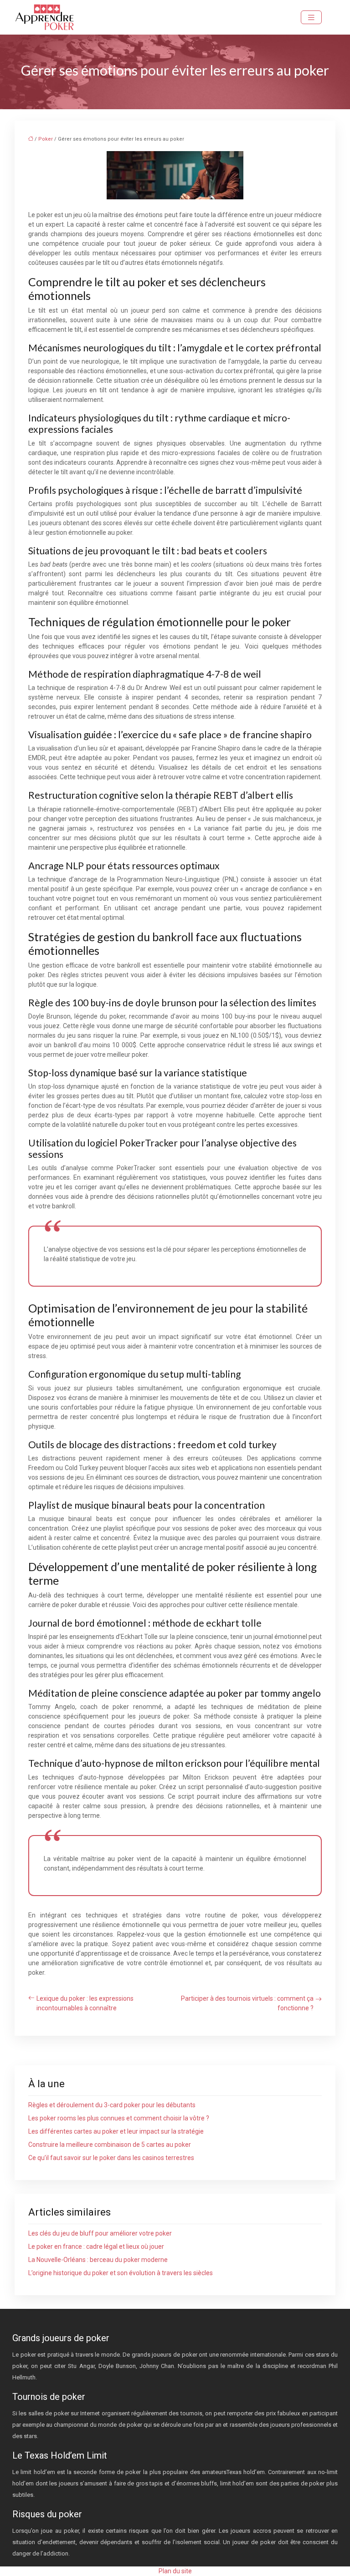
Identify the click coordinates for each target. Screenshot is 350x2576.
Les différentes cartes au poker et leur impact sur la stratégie (116, 2131)
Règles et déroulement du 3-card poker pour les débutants (112, 2105)
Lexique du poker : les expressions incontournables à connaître (85, 2003)
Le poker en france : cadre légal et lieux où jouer (96, 2246)
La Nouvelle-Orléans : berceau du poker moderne (98, 2260)
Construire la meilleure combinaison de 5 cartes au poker (110, 2145)
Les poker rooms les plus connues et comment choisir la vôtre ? (119, 2118)
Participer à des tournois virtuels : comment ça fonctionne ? (247, 2003)
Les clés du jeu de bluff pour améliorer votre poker (100, 2233)
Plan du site (175, 2571)
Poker (46, 139)
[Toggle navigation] (311, 18)
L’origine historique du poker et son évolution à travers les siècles (121, 2273)
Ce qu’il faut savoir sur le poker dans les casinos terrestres (111, 2158)
